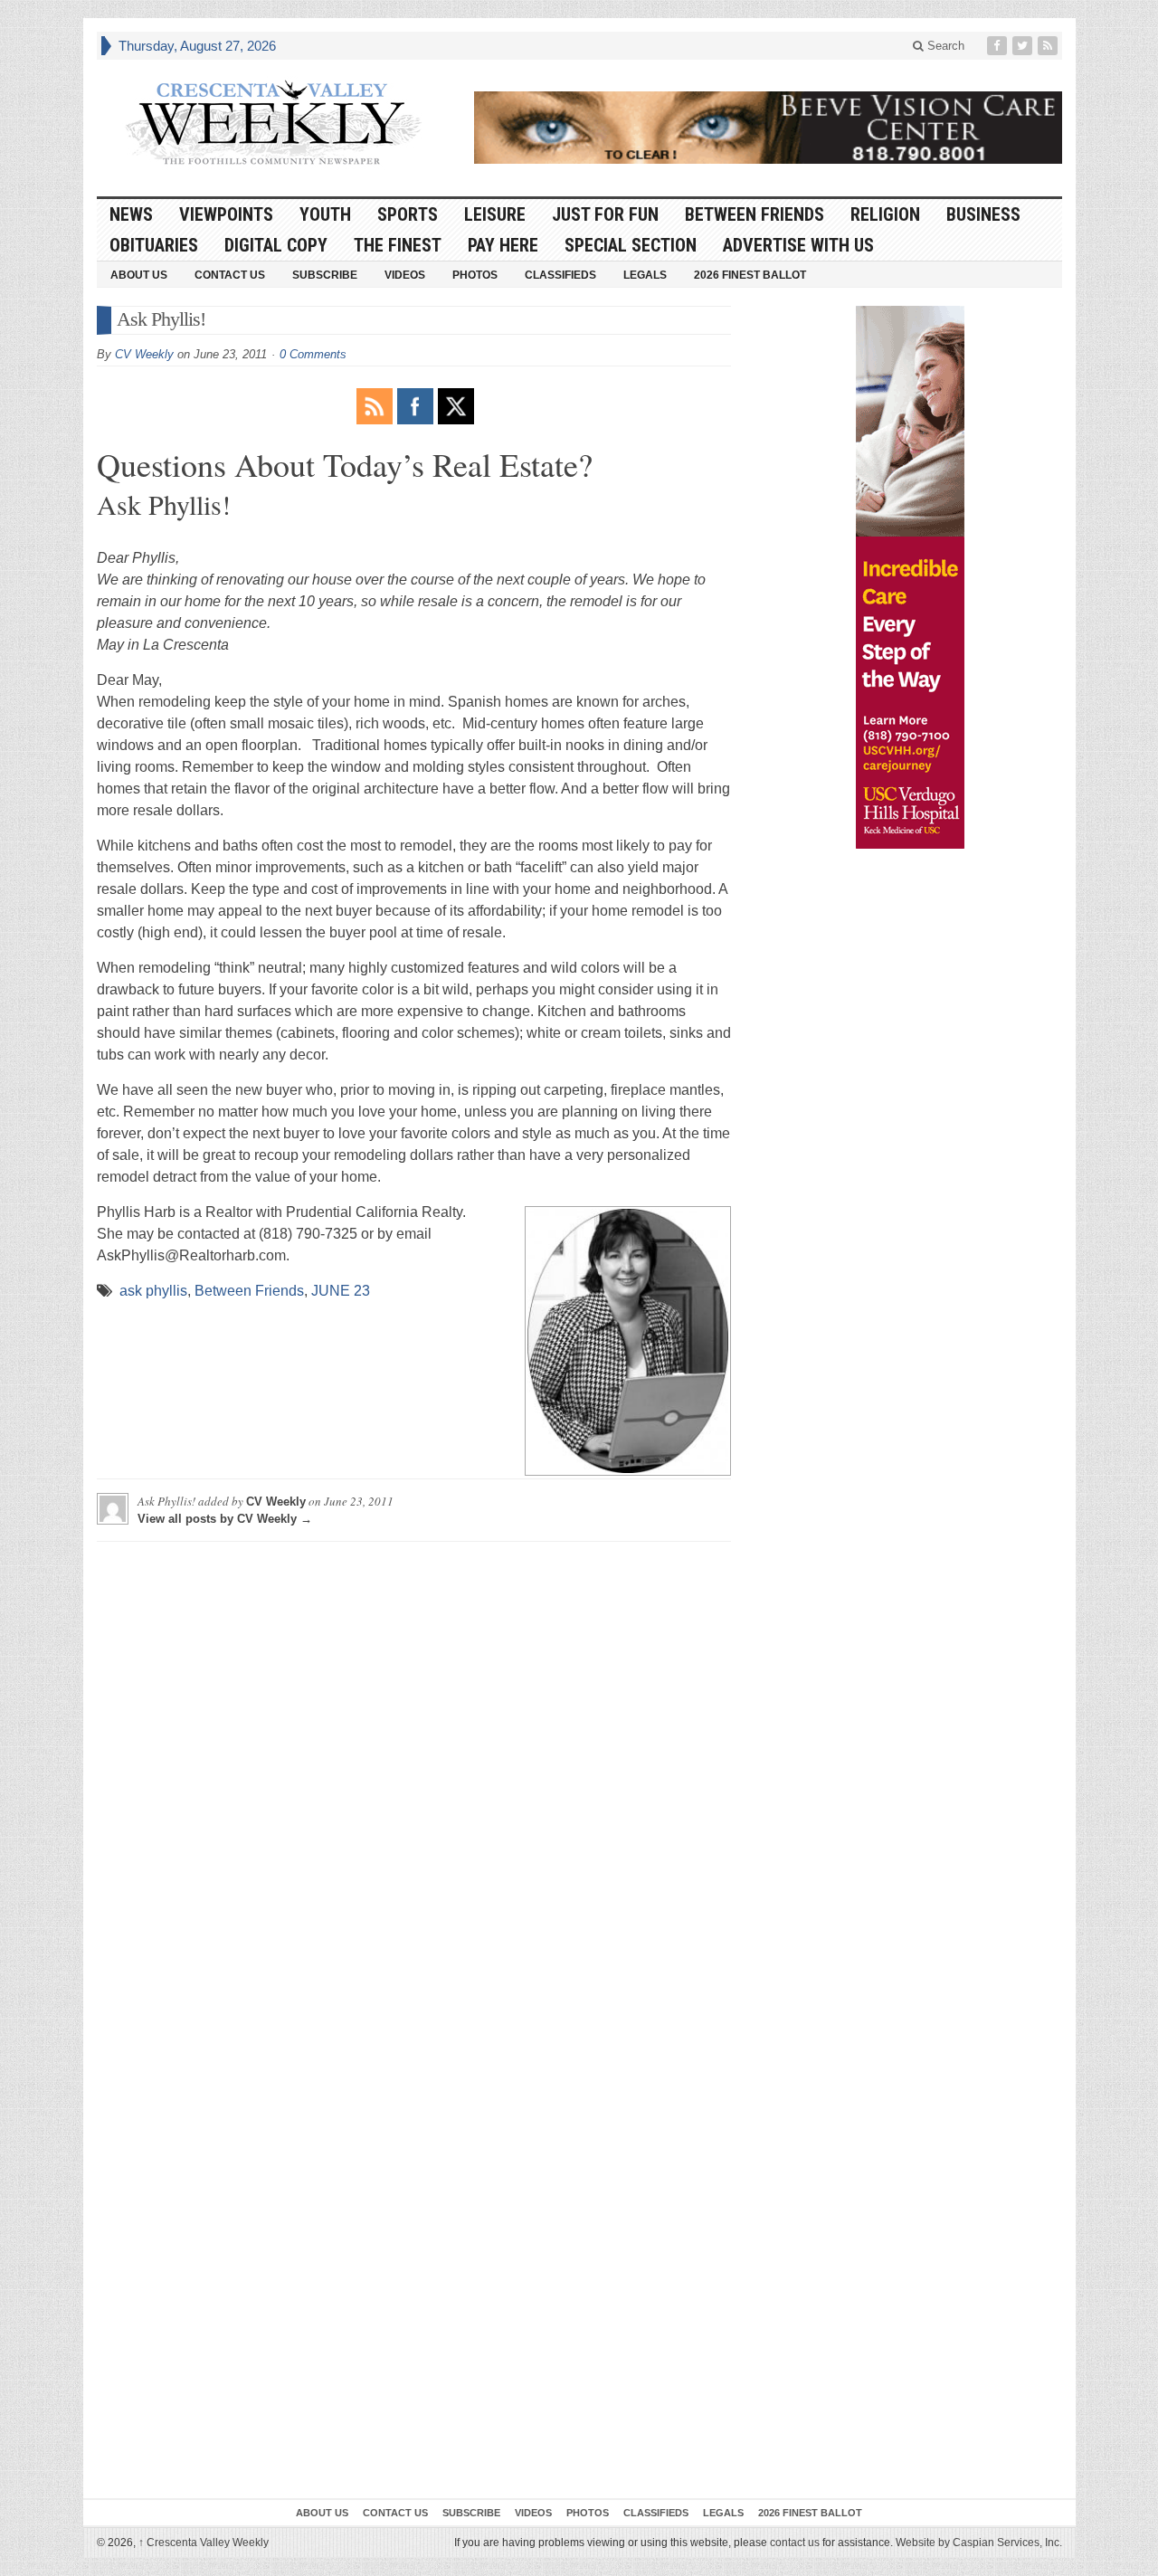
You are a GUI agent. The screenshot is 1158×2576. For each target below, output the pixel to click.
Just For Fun (605, 214)
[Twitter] (1024, 46)
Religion (885, 214)
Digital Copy (276, 245)
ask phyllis (153, 1291)
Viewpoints (226, 214)
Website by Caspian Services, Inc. (979, 2543)
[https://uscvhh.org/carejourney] (910, 577)
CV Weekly (144, 354)
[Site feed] (1049, 46)
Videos (405, 275)
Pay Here (503, 245)
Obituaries (154, 245)
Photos (475, 275)
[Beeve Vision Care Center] (768, 128)
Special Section (631, 245)
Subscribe (325, 275)
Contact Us (230, 275)
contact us (795, 2543)
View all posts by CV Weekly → (225, 1519)
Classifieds (560, 275)
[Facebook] (999, 46)
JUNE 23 (341, 1291)
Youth (325, 214)
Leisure (495, 214)
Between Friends (755, 214)
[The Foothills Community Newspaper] (273, 123)
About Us (139, 275)
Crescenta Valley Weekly (204, 2543)
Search (944, 46)
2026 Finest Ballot (750, 275)
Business (983, 214)
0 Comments (313, 354)
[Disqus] (414, 1782)
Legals (645, 275)
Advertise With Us (798, 245)
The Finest (398, 245)
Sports (408, 214)
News (131, 214)
